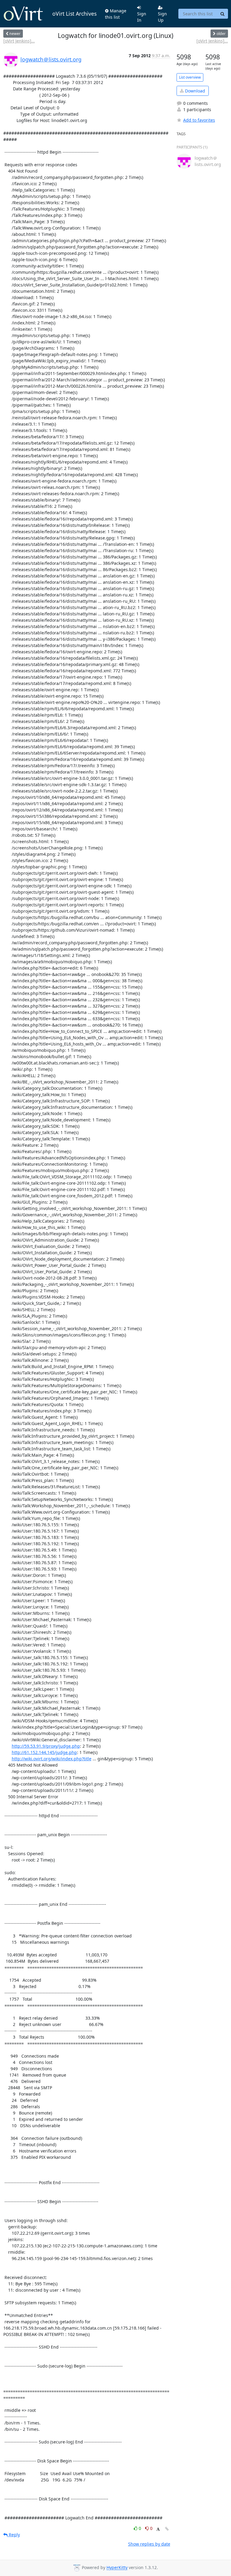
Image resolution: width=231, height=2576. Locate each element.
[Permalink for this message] (167, 2529)
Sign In (142, 17)
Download (194, 91)
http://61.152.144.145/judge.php (44, 1752)
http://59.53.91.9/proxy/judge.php (46, 1746)
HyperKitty (117, 2568)
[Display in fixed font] (158, 2529)
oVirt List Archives (74, 14)
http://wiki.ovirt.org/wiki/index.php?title (52, 1759)
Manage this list (116, 14)
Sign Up (162, 17)
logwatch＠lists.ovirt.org (51, 59)
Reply (14, 2535)
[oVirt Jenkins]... (19, 41)
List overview (190, 77)
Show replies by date (149, 2544)
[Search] (223, 14)
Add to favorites (199, 120)
